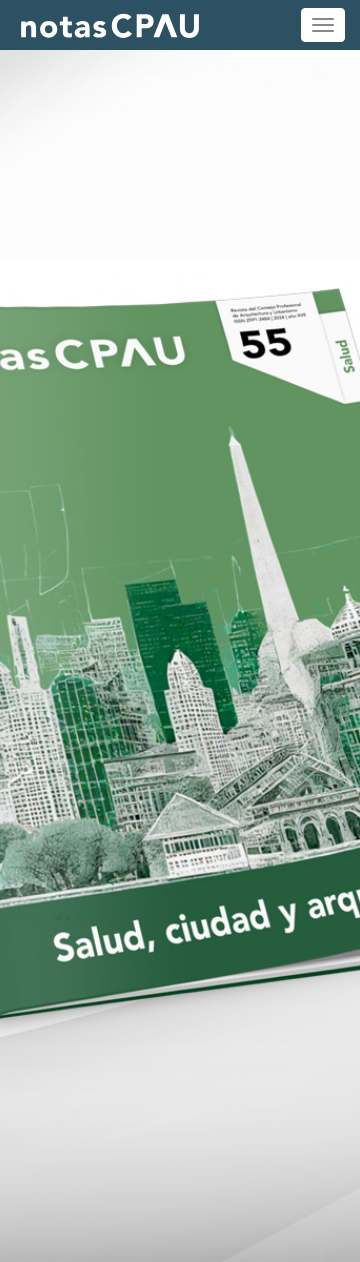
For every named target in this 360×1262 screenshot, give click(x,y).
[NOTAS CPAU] (110, 25)
